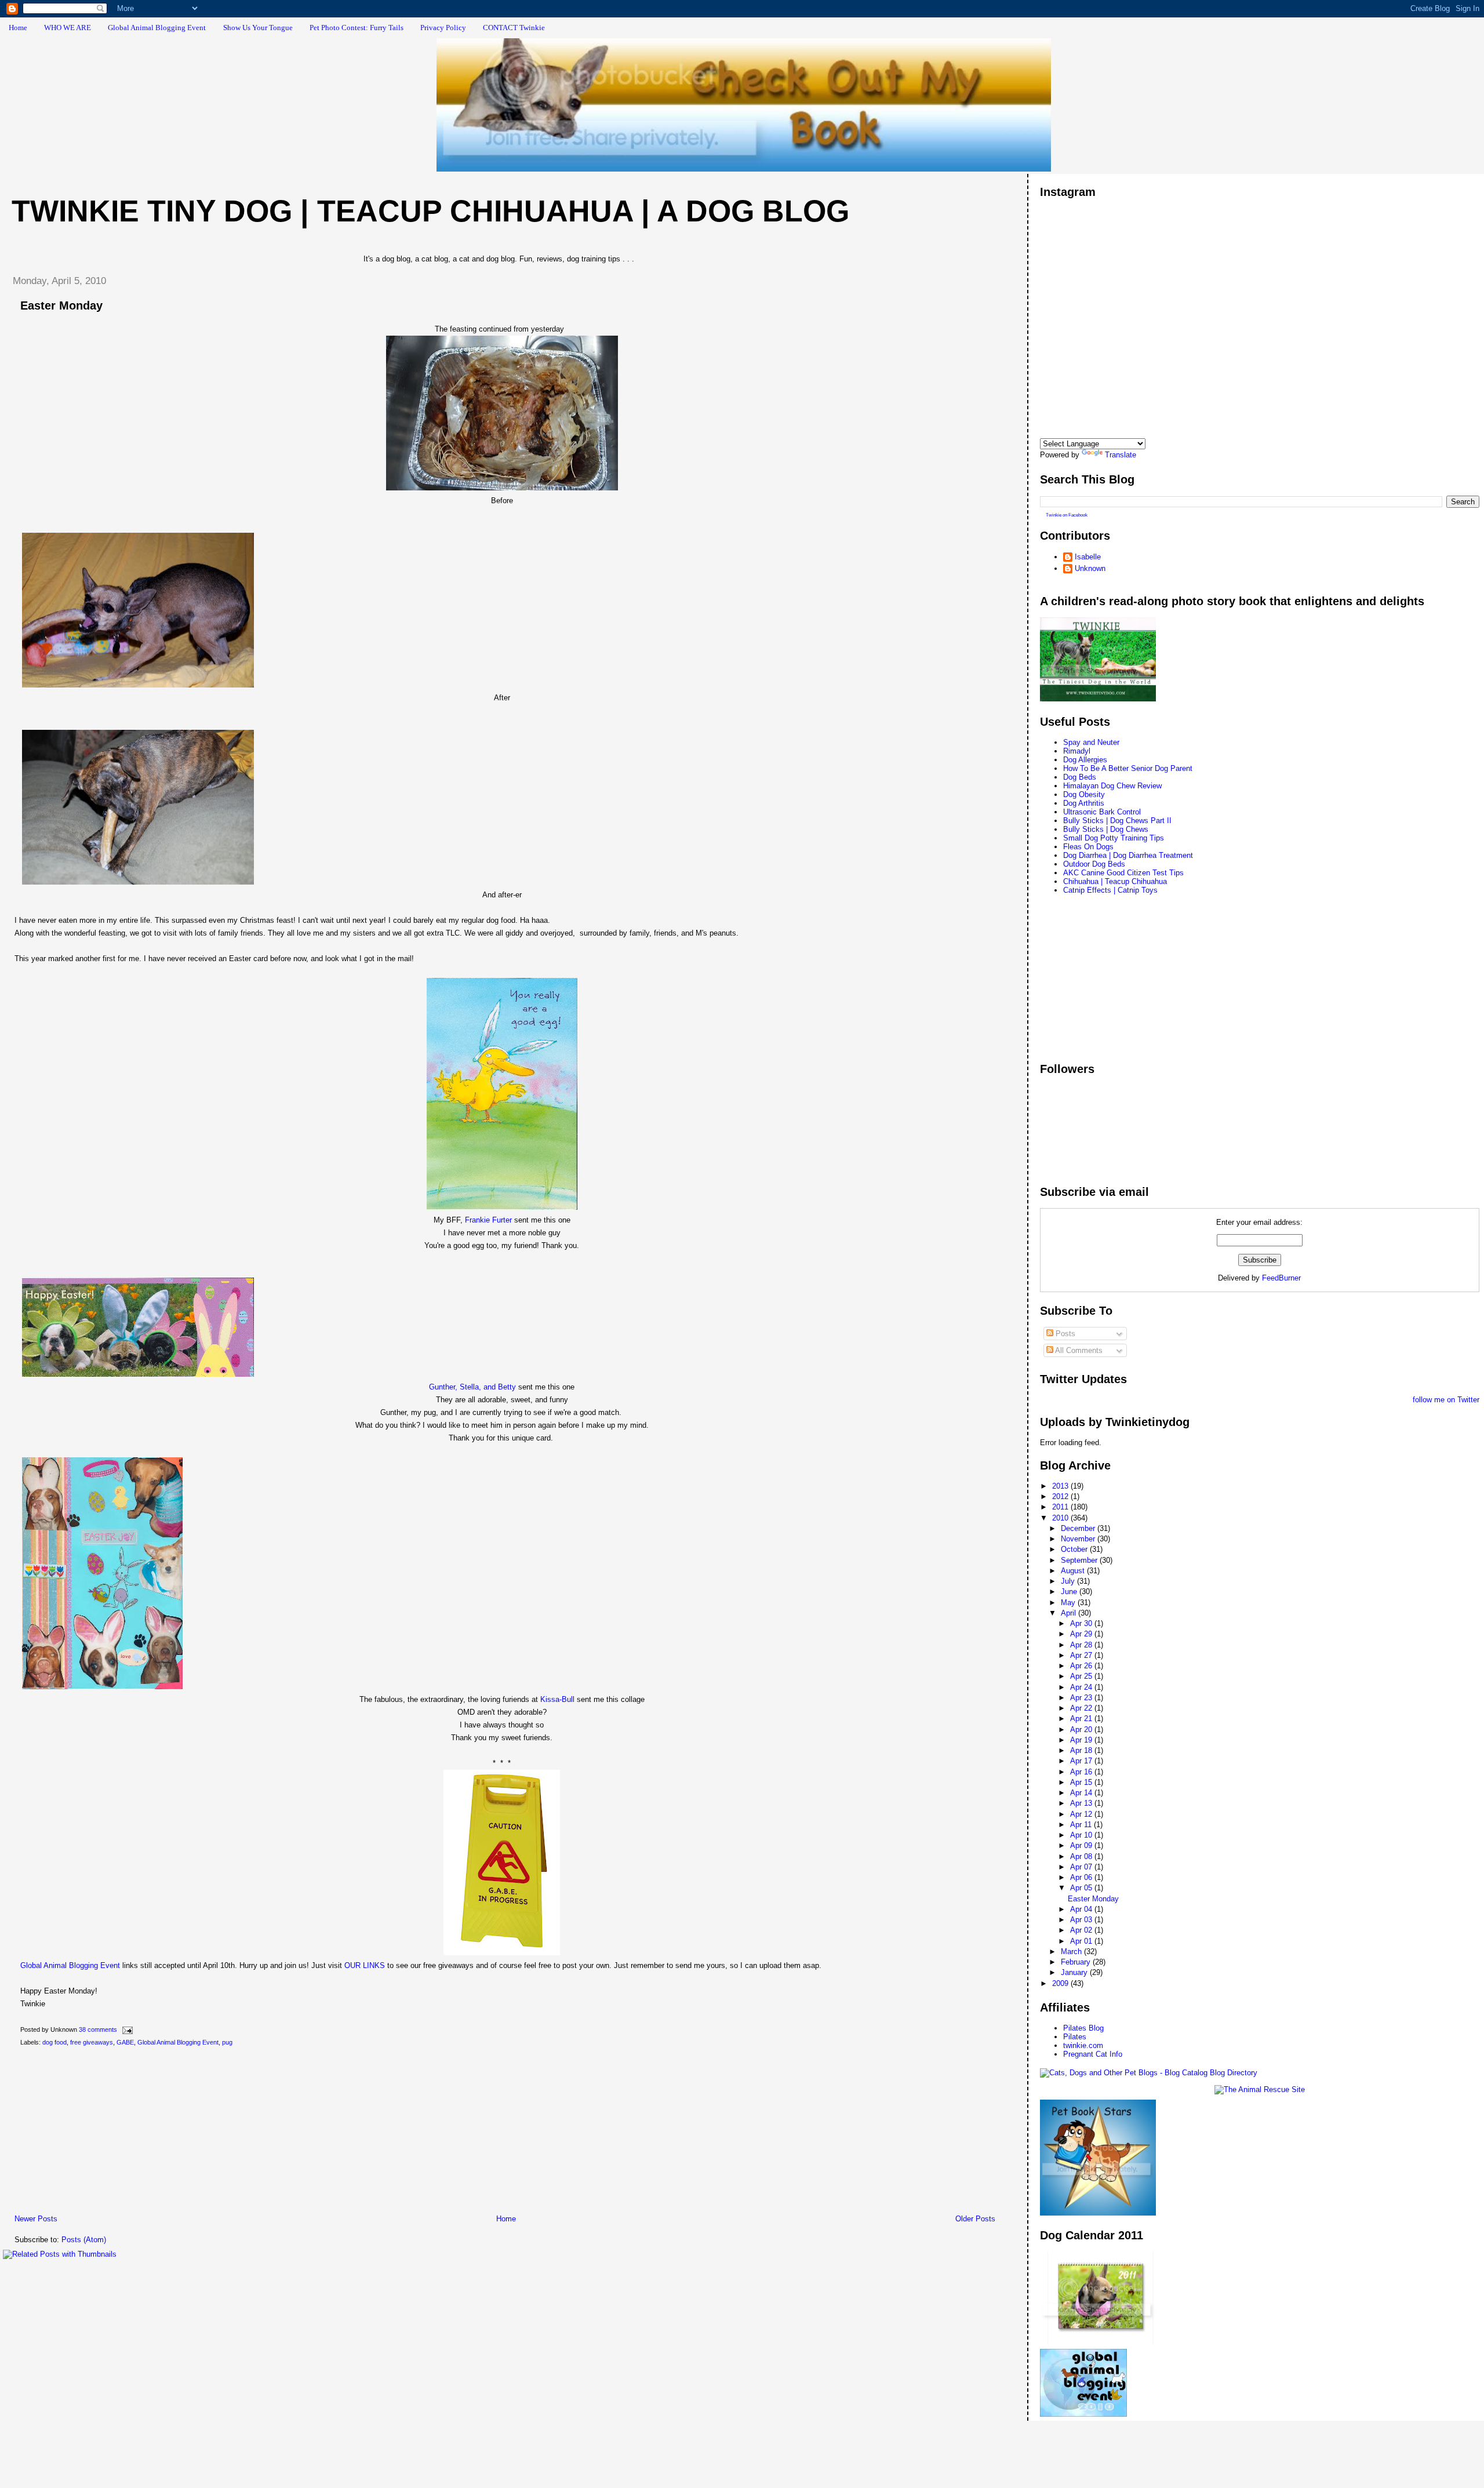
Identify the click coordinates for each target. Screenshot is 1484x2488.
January (1075, 1972)
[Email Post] (126, 2029)
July (1069, 1581)
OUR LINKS (365, 1965)
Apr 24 (1082, 1687)
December (1079, 1528)
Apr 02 (1082, 1930)
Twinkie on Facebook (1067, 515)
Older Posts (975, 2219)
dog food (54, 2042)
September (1080, 1560)
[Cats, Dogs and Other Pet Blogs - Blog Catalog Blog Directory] (1149, 2073)
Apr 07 (1082, 1867)
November (1079, 1539)
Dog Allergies (1085, 760)
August (1074, 1571)
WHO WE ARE (68, 28)
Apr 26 (1082, 1666)
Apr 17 (1082, 1761)
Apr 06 (1082, 1877)
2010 (1061, 1518)
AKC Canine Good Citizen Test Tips (1123, 873)
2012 (1061, 1496)
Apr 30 (1082, 1623)
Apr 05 (1082, 1888)
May (1069, 1603)
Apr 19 (1082, 1740)
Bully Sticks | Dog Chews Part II (1117, 821)
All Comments (1078, 1350)
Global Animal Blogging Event (157, 28)
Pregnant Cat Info (1093, 2054)
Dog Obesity (1084, 794)
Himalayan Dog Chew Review (1112, 786)
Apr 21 (1082, 1718)
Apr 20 (1082, 1729)
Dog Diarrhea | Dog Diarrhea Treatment (1128, 855)
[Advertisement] (90, 2133)
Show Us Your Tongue (258, 28)
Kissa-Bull (557, 1699)
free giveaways (92, 2042)
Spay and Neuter (1091, 742)
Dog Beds (1080, 777)
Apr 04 (1082, 1909)
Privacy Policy (443, 28)
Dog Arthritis (1084, 803)
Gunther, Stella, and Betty (472, 1387)
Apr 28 (1082, 1645)
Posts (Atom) (84, 2240)
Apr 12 (1082, 1814)
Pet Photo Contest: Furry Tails (357, 28)
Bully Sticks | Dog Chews (1106, 829)
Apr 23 (1082, 1698)
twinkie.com (1083, 2045)
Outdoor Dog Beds (1094, 864)
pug (227, 2042)
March (1072, 1952)
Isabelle (1088, 557)
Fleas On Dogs (1088, 847)
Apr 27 (1082, 1655)
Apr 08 (1082, 1856)
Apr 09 (1082, 1845)
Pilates (1075, 2037)
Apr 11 (1082, 1825)
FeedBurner (1281, 1278)
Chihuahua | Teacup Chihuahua (1115, 881)
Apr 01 (1082, 1941)
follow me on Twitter (1446, 1400)
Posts (1064, 1334)
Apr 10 (1082, 1835)
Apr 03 (1082, 1920)
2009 (1061, 1983)
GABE (125, 2042)
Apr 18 (1082, 1750)
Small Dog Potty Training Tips (1114, 838)
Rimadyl (1077, 751)
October (1075, 1549)
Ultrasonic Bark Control (1102, 812)
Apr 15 (1082, 1782)
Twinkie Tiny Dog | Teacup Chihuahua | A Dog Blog (430, 211)
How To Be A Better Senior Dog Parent (1128, 768)
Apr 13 (1082, 1803)
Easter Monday (61, 305)
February (1077, 1962)
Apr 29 (1082, 1634)
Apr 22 (1082, 1708)
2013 (1061, 1486)
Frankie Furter (488, 1220)
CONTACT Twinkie (514, 28)
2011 (1061, 1507)
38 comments (98, 2029)
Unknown (1090, 568)
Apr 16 (1082, 1772)
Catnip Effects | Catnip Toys (1110, 890)
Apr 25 (1082, 1676)
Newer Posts (36, 2219)
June (1070, 1592)
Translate (1121, 455)
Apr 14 (1082, 1793)
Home (18, 28)
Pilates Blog (1083, 2028)
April (1070, 1613)
